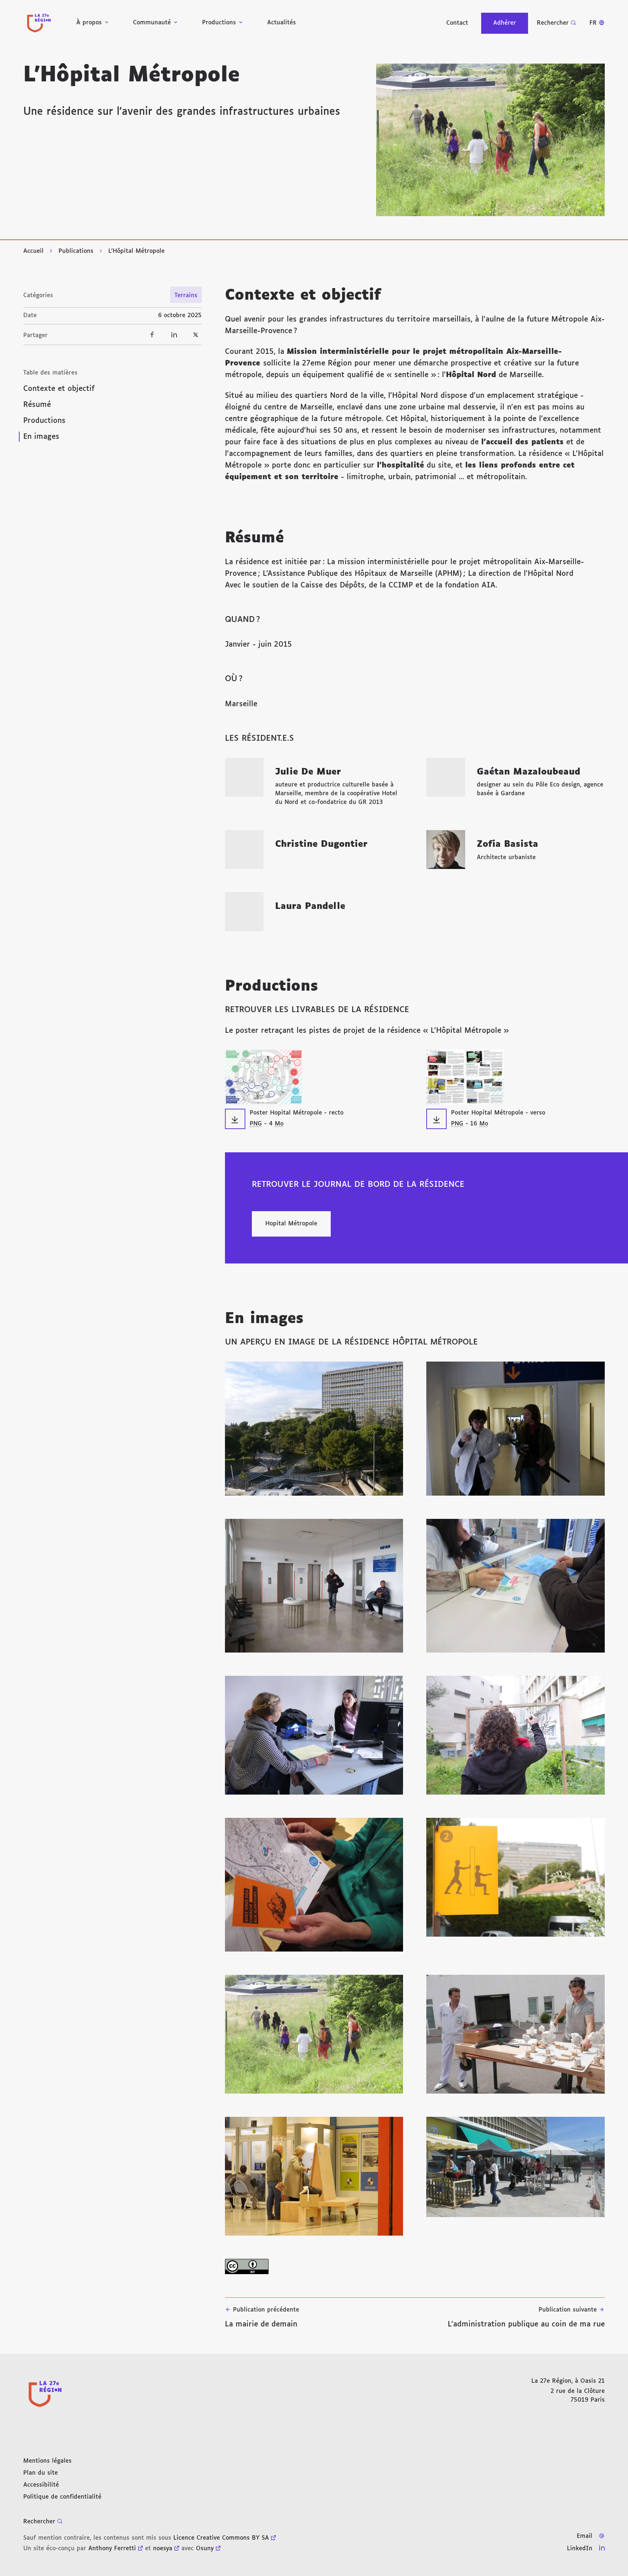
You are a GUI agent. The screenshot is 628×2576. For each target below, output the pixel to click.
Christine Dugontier (321, 844)
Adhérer (505, 23)
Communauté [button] (152, 23)
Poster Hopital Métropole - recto (297, 1113)
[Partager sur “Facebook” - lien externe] (152, 335)
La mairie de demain (262, 2317)
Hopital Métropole (291, 1224)
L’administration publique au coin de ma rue (526, 2317)
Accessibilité (41, 2485)
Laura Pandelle (310, 906)
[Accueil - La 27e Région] (39, 23)
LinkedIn (580, 2549)
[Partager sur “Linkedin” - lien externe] (174, 335)
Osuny (205, 2549)
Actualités (281, 23)
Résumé (37, 405)
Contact (457, 23)
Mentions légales (47, 2461)
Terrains (186, 296)
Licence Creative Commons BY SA (221, 2538)
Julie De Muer (308, 772)
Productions (44, 421)
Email (585, 2536)
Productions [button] (219, 23)
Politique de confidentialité (62, 2497)
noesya (163, 2549)
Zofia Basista (508, 844)
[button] (490, 140)
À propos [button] (89, 23)
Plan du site (41, 2473)
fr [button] (593, 23)
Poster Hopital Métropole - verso (498, 1113)
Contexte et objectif (59, 389)
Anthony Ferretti (112, 2549)
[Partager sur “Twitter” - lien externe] (196, 335)
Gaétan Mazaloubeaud (529, 772)
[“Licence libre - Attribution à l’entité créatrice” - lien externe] (415, 2266)
